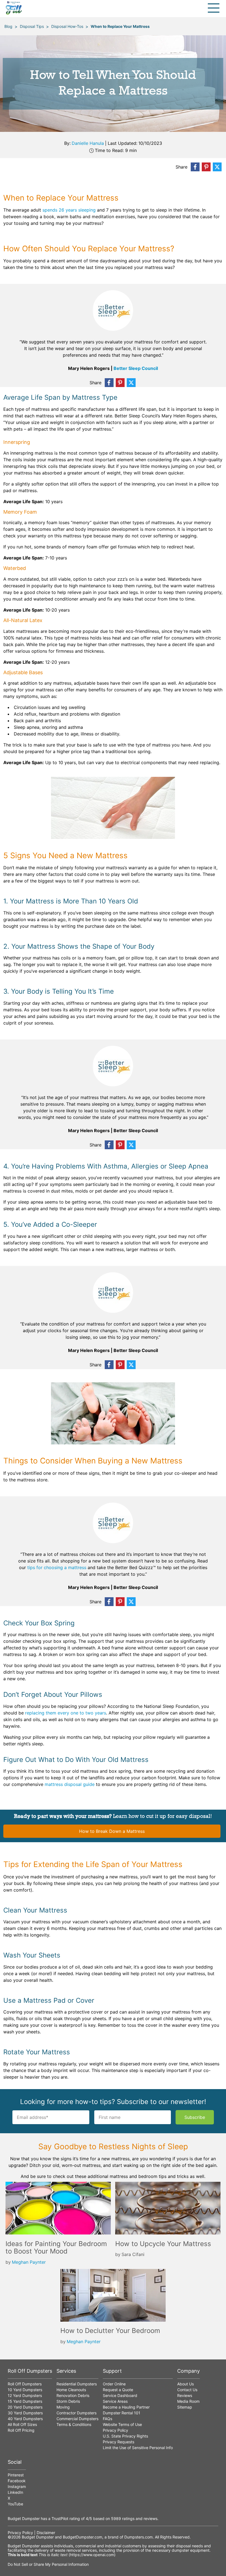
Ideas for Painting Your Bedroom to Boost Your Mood (56, 2248)
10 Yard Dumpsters (25, 2390)
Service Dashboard (120, 2395)
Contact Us (187, 2390)
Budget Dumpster (38, 2537)
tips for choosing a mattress (57, 1567)
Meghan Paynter (29, 2262)
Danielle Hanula (88, 143)
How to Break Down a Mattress (112, 1831)
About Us (185, 2384)
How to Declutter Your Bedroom (110, 2331)
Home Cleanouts (71, 2390)
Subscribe (195, 2117)
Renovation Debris (73, 2395)
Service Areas (115, 2401)
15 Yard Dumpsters (25, 2401)
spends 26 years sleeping (69, 210)
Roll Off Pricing (21, 2430)
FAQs (107, 2419)
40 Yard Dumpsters (25, 2419)
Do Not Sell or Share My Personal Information (48, 2564)
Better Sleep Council (136, 368)
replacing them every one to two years (66, 1713)
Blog (8, 26)
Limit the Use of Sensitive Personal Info (138, 2448)
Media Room (188, 2401)
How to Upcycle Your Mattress (163, 2244)
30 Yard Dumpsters (25, 2413)
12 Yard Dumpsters (25, 2395)
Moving (63, 2407)
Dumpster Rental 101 (122, 2413)
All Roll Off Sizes (22, 2424)
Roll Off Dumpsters (25, 2384)
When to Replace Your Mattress (120, 26)
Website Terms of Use (122, 2424)
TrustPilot (60, 2518)
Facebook (17, 2481)
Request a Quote (118, 2390)
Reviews (185, 2395)
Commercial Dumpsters (77, 2419)
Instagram (17, 2486)
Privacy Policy (115, 2430)
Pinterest (16, 2475)
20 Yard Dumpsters (25, 2407)
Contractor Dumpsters (76, 2413)
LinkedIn (15, 2492)
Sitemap (185, 2407)
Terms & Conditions (74, 2424)
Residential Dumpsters (77, 2384)
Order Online (114, 2384)
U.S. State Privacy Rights (125, 2436)
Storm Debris (68, 2401)
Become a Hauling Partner (126, 2407)
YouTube (15, 2504)
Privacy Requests (119, 2442)
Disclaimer (46, 2533)
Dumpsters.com (138, 2537)
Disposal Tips (32, 26)
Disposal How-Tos (67, 26)
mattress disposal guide (70, 1784)
